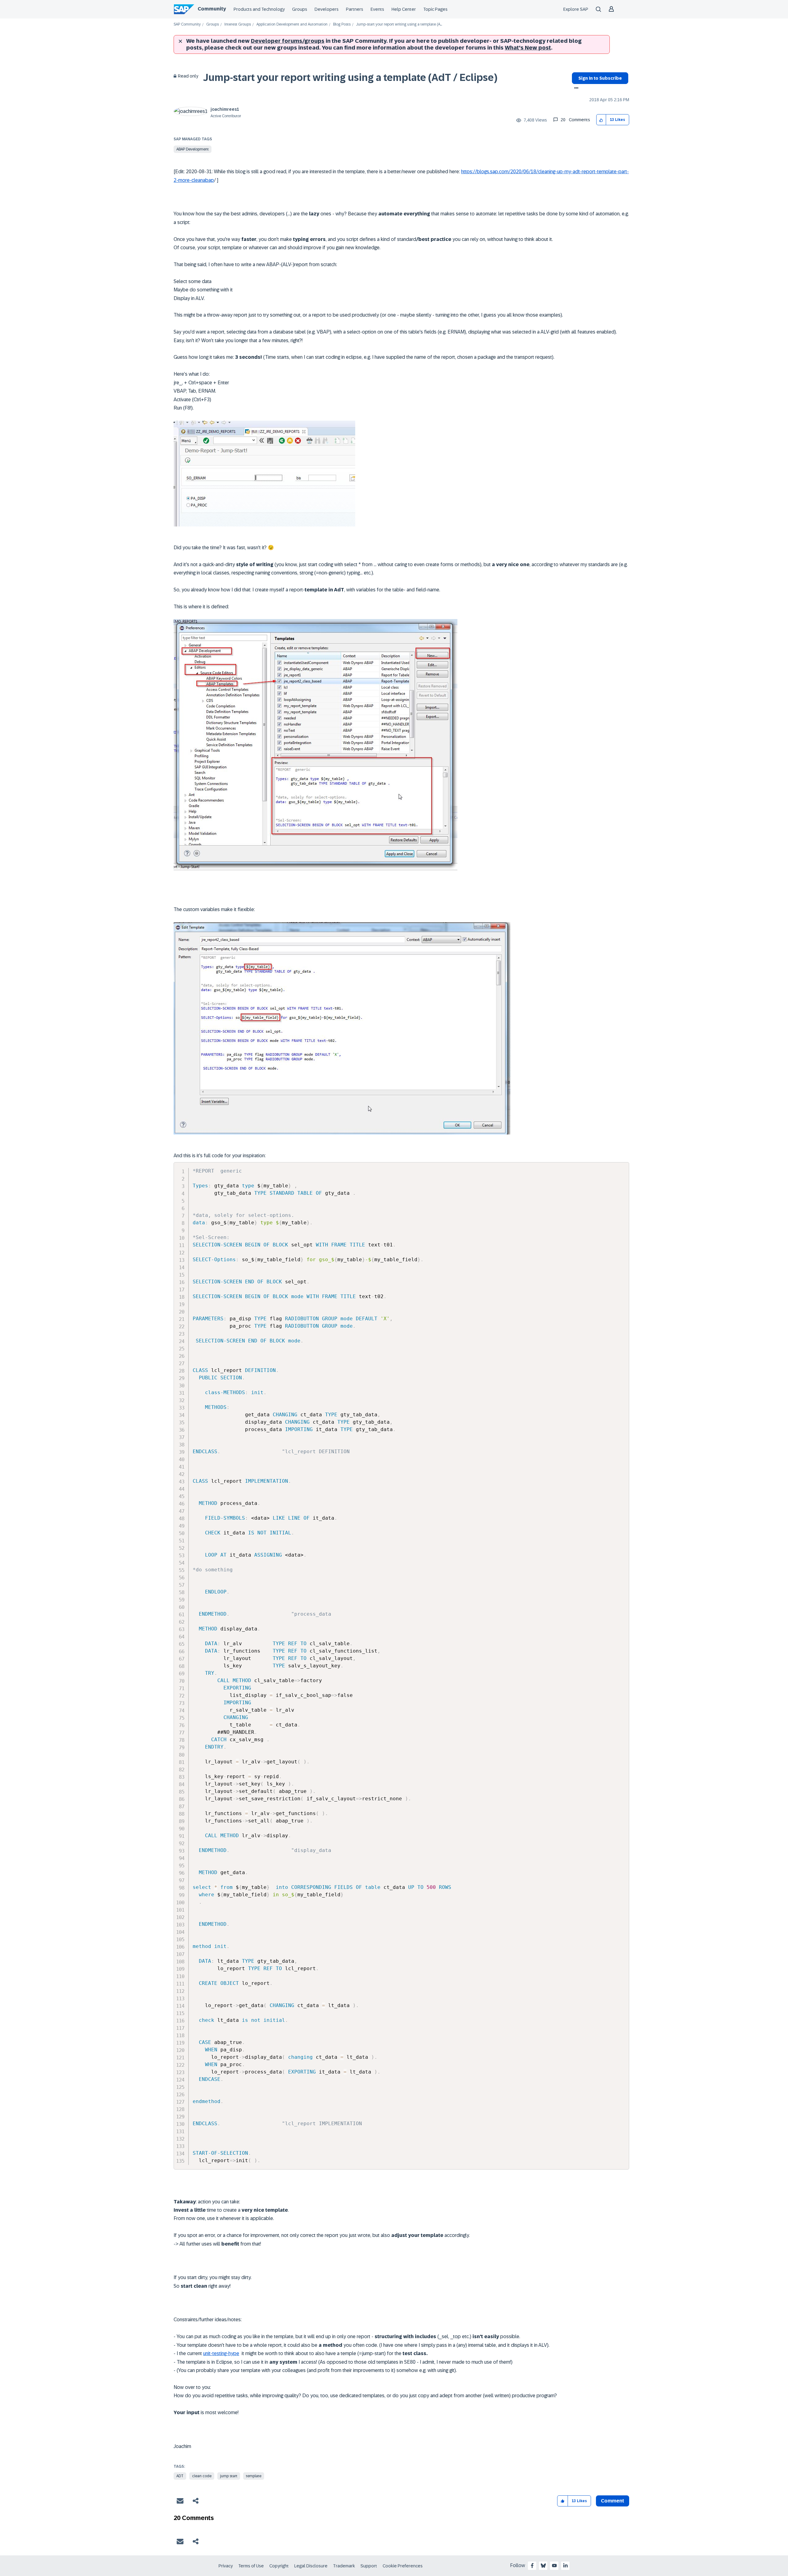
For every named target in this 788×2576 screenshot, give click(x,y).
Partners (355, 9)
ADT (180, 2476)
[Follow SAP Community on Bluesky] (543, 2566)
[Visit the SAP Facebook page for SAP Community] (532, 2566)
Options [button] (575, 89)
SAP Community (187, 24)
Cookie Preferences (403, 2566)
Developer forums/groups (288, 41)
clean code (202, 2476)
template (254, 2476)
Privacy (226, 2566)
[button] (601, 120)
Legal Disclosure (311, 2566)
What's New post (528, 48)
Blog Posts (342, 24)
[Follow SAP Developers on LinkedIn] (565, 2566)
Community (212, 9)
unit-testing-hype (221, 2353)
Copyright (279, 2566)
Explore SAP (576, 9)
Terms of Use (251, 2566)
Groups (300, 9)
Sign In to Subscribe (600, 78)
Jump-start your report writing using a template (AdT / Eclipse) (350, 78)
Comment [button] (613, 2501)
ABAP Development (193, 149)
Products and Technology (259, 9)
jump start (229, 2476)
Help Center (404, 9)
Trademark (344, 2566)
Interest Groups (238, 24)
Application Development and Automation (292, 24)
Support (369, 2566)
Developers (327, 9)
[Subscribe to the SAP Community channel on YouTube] (554, 2566)
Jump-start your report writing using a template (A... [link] (399, 24)
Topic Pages (435, 9)
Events (377, 9)
